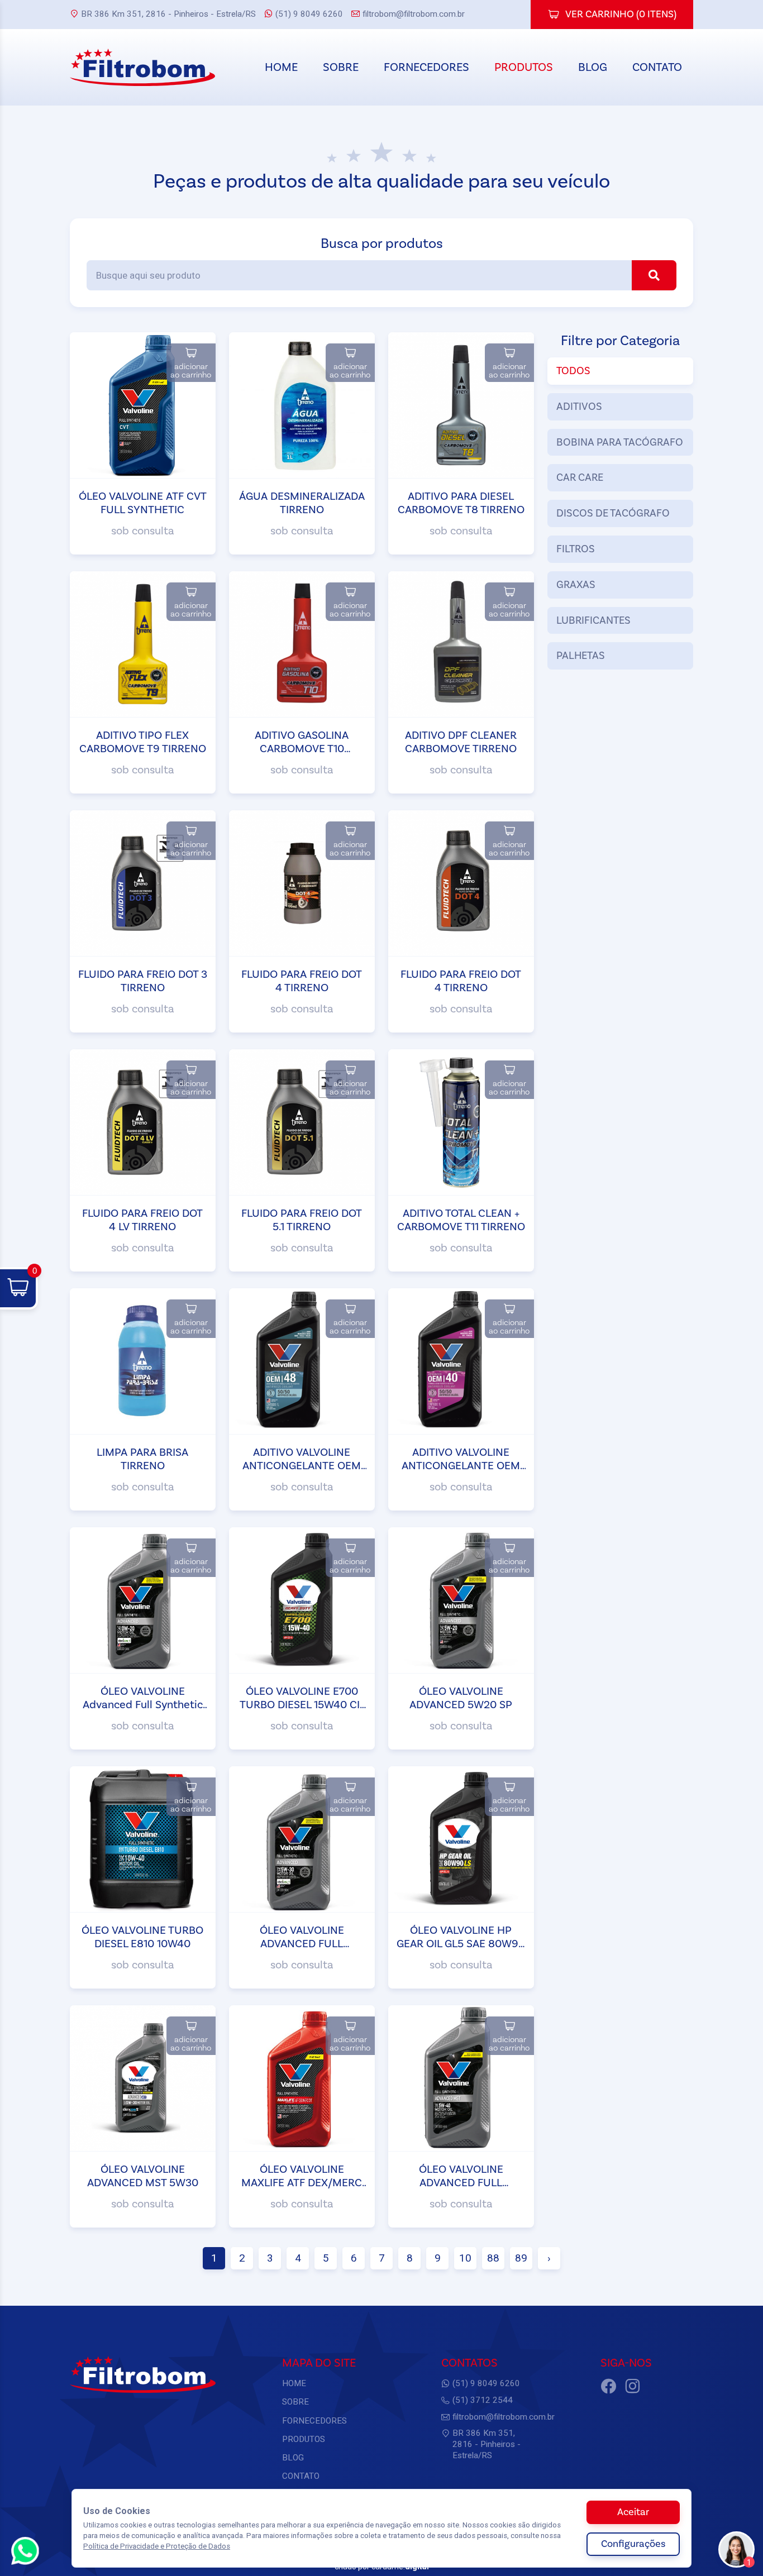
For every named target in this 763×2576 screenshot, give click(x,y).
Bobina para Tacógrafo (620, 442)
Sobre (341, 67)
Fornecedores (426, 67)
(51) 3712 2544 (483, 2400)
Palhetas (581, 656)
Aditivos (579, 407)
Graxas (576, 585)
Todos (573, 371)
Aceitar (633, 2512)
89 (521, 2258)
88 (493, 2258)
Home (281, 67)
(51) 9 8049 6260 (309, 14)
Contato (657, 67)
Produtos (524, 67)
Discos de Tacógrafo (613, 513)
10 (465, 2258)
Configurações (633, 2544)
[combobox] (381, 275)
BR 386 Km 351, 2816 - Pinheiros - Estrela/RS (168, 14)
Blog (593, 67)
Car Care (580, 477)
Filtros (576, 549)
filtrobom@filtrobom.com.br (414, 14)
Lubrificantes (593, 620)
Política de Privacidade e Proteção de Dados (157, 2546)
